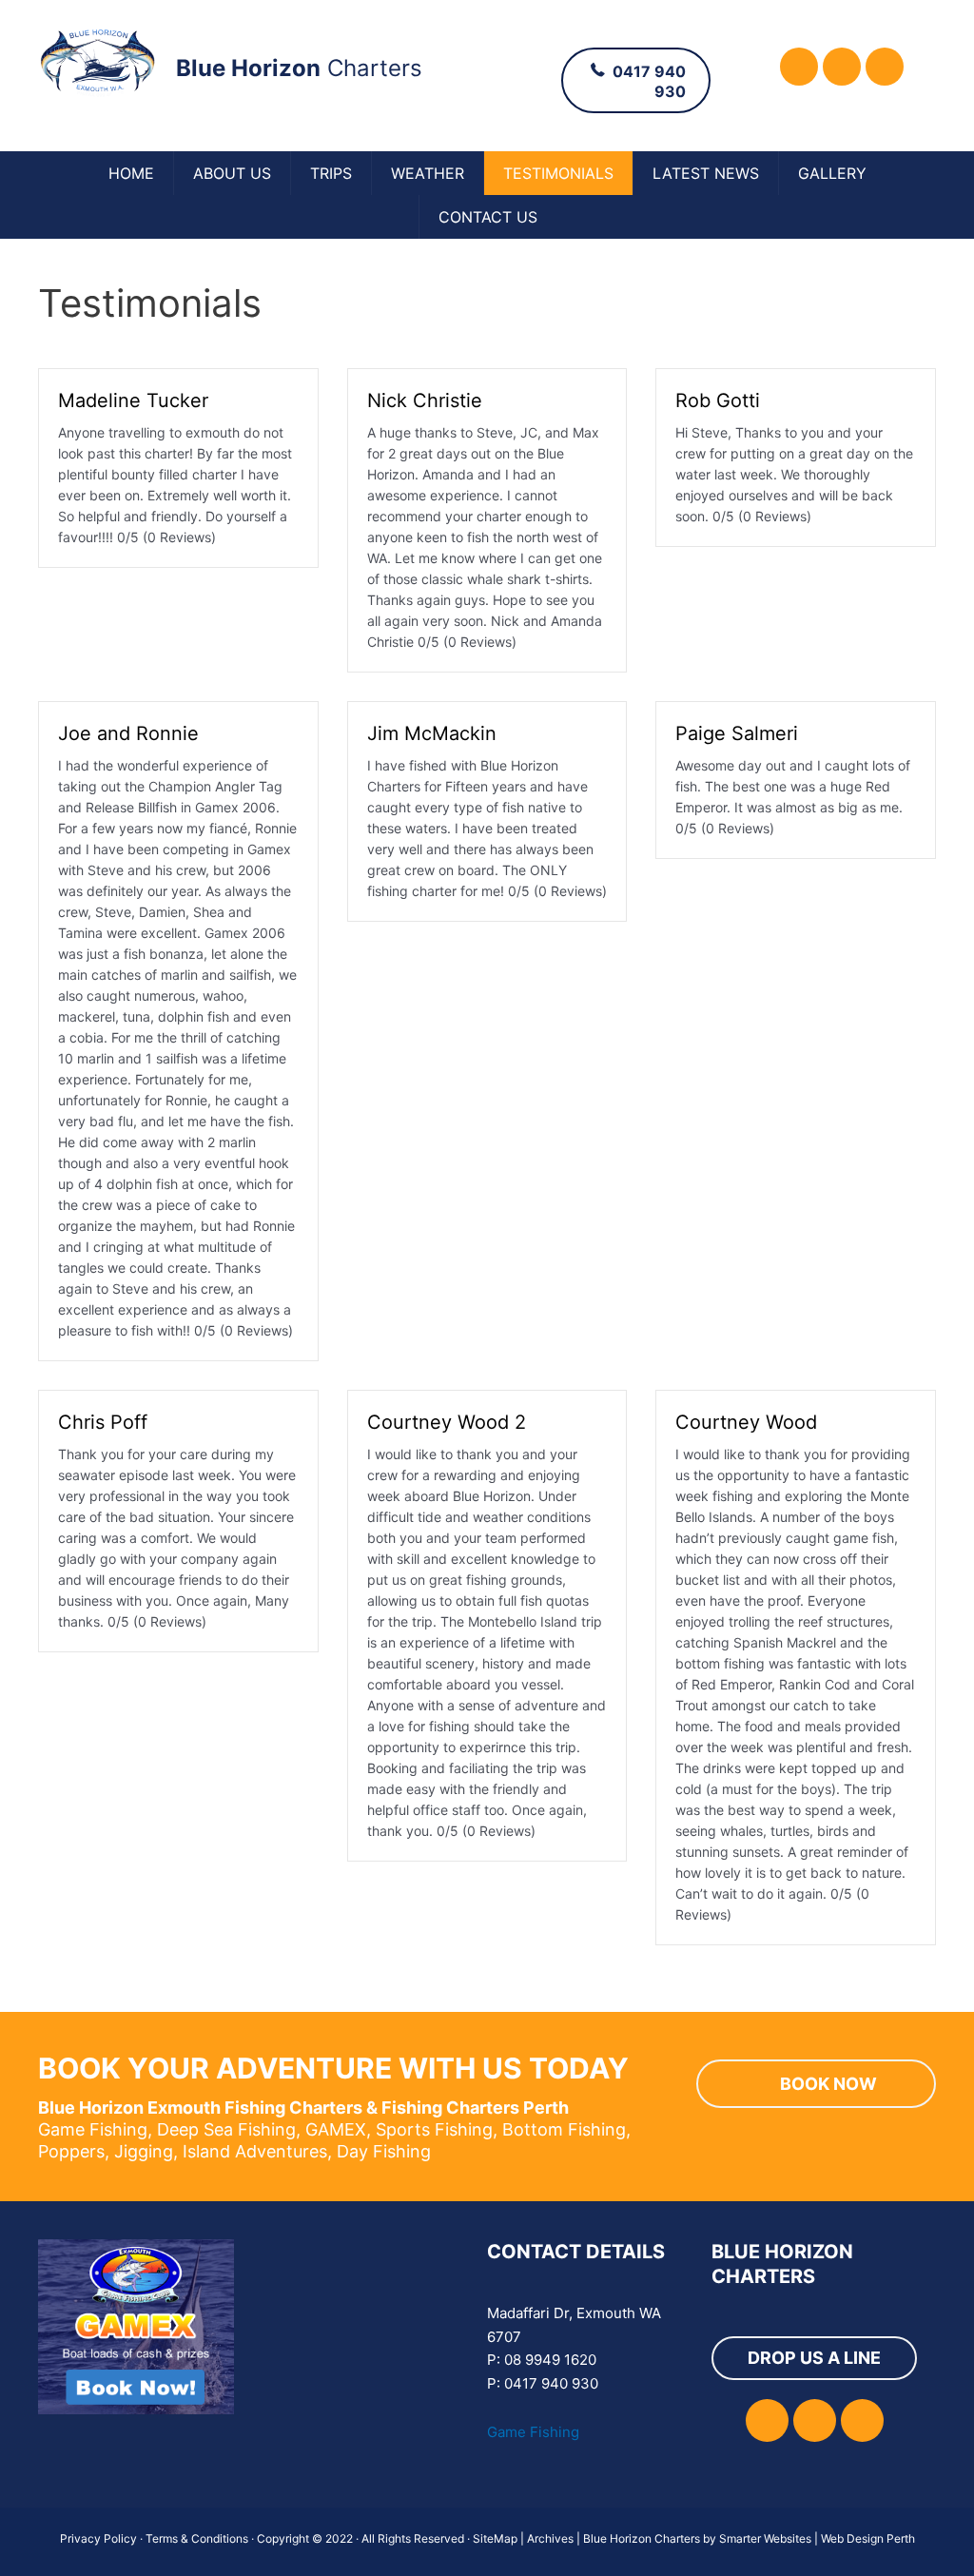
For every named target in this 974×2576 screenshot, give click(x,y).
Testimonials (558, 173)
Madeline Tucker (133, 400)
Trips (331, 173)
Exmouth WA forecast (360, 2447)
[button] (799, 67)
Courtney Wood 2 (447, 1422)
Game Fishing (533, 2432)
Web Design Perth (868, 2538)
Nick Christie (425, 400)
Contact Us (488, 217)
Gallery (832, 173)
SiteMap (495, 2538)
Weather (428, 173)
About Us (232, 173)
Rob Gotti (718, 400)
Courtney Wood (746, 1422)
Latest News (706, 173)
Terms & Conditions (197, 2538)
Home (131, 173)
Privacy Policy (98, 2538)
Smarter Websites (765, 2538)
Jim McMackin (432, 733)
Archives (550, 2538)
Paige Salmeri (737, 733)
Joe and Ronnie (128, 733)
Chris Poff (103, 1422)
